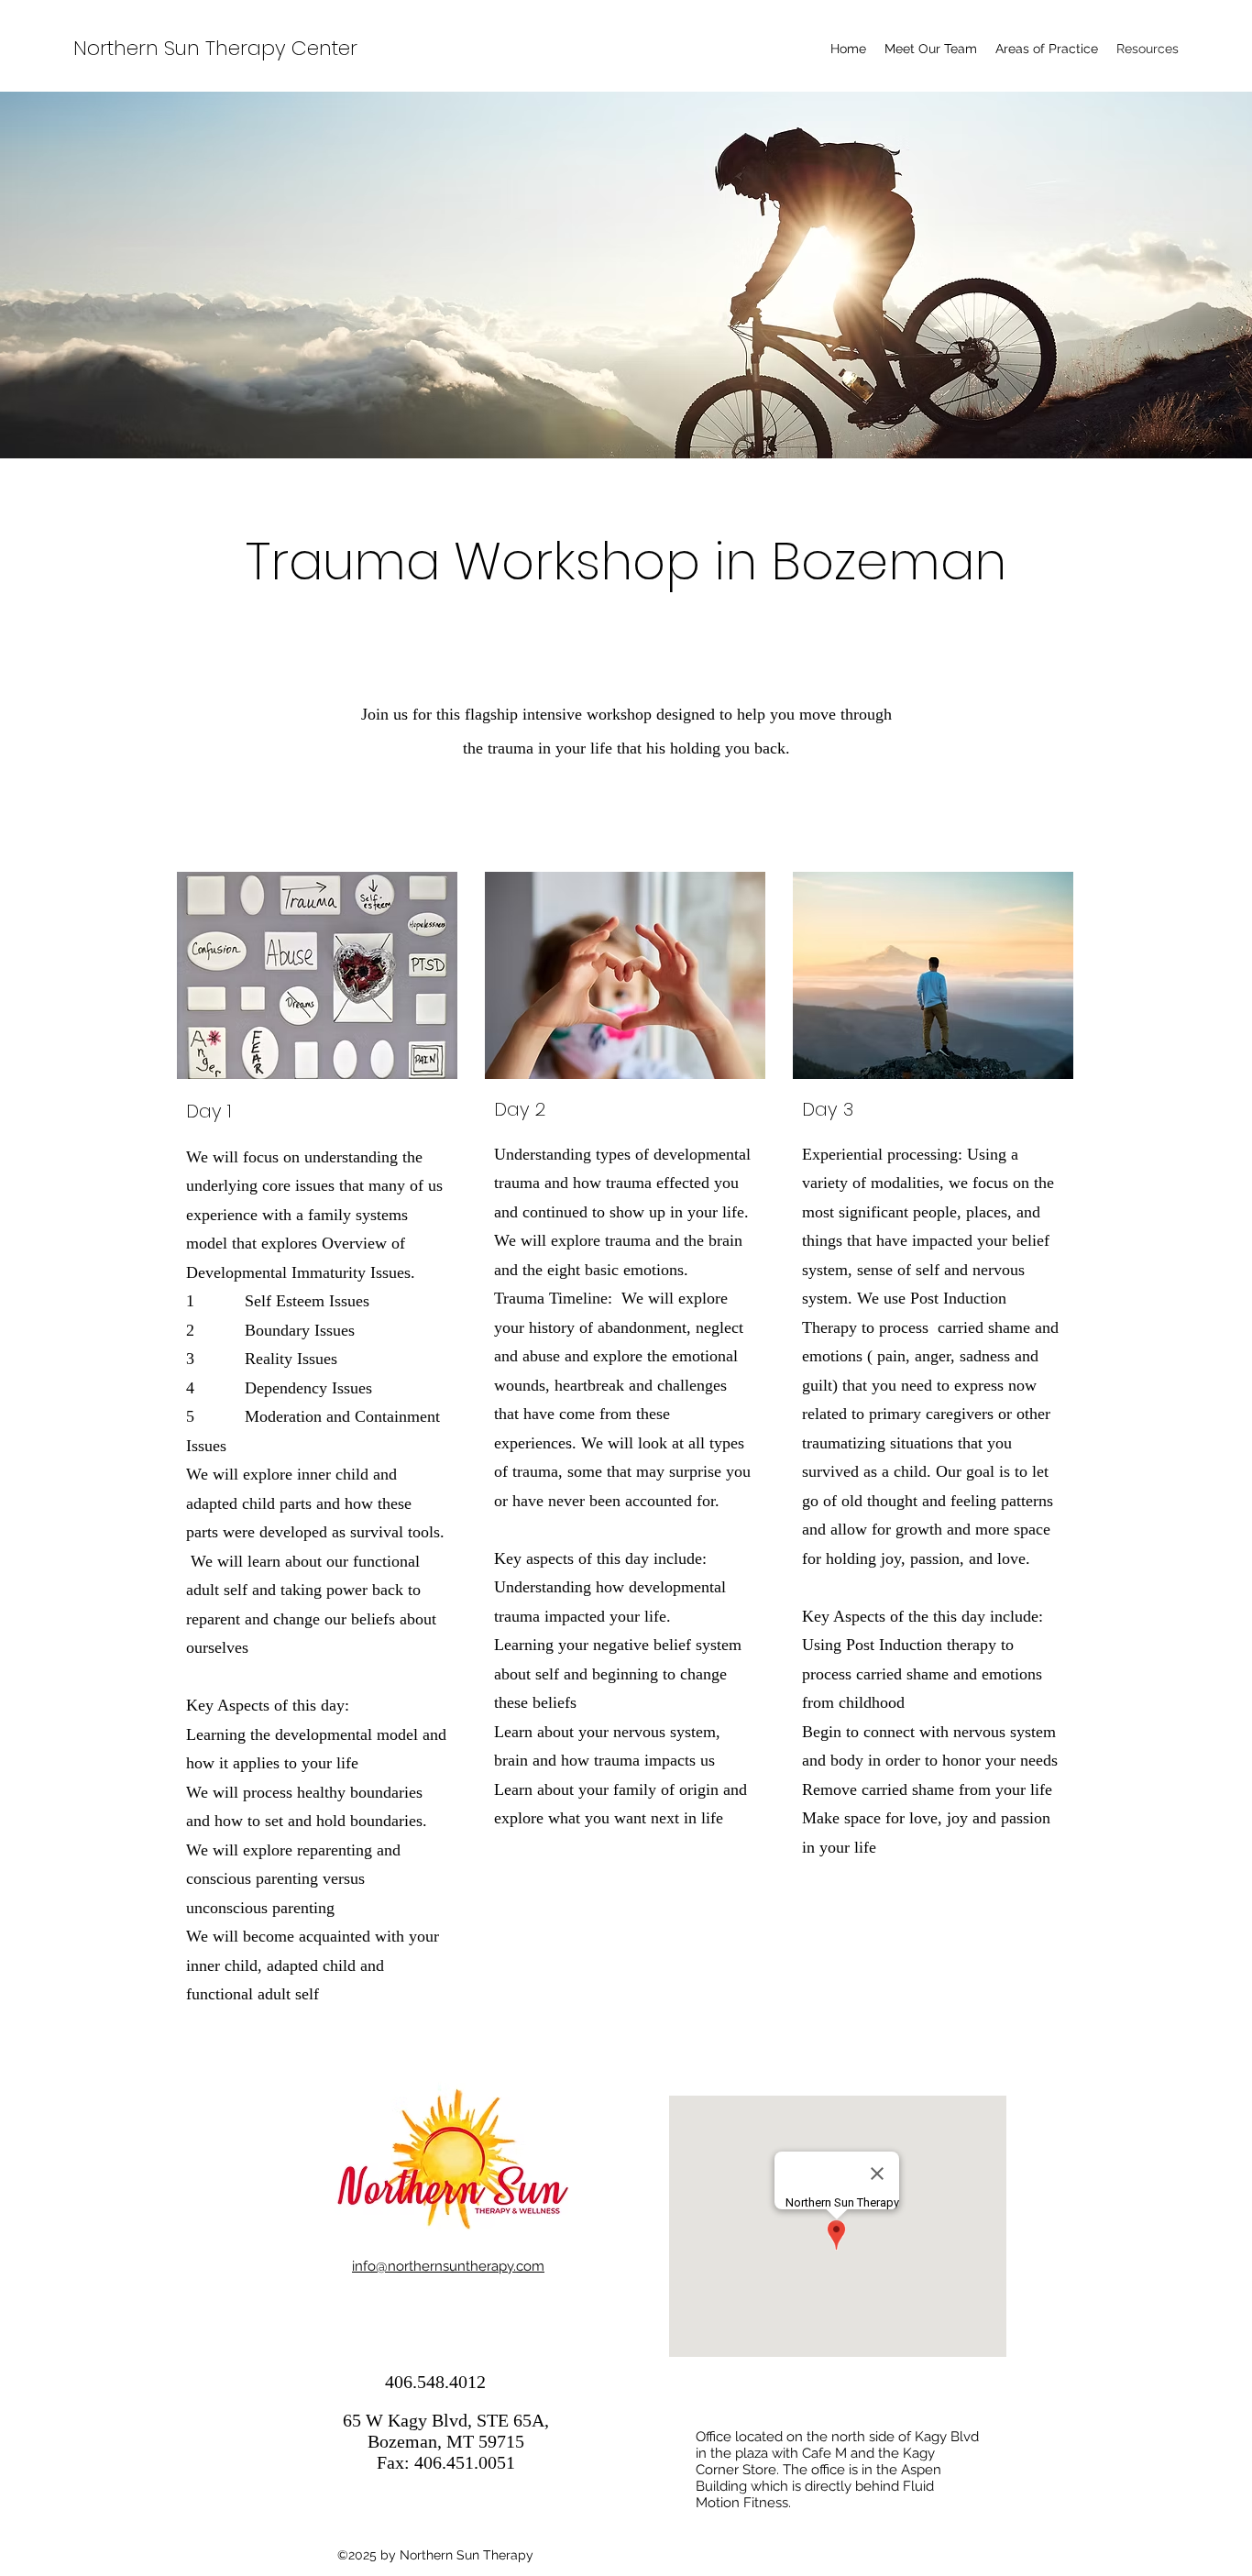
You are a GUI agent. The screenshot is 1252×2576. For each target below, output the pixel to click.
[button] (1047, 49)
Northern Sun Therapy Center (215, 48)
